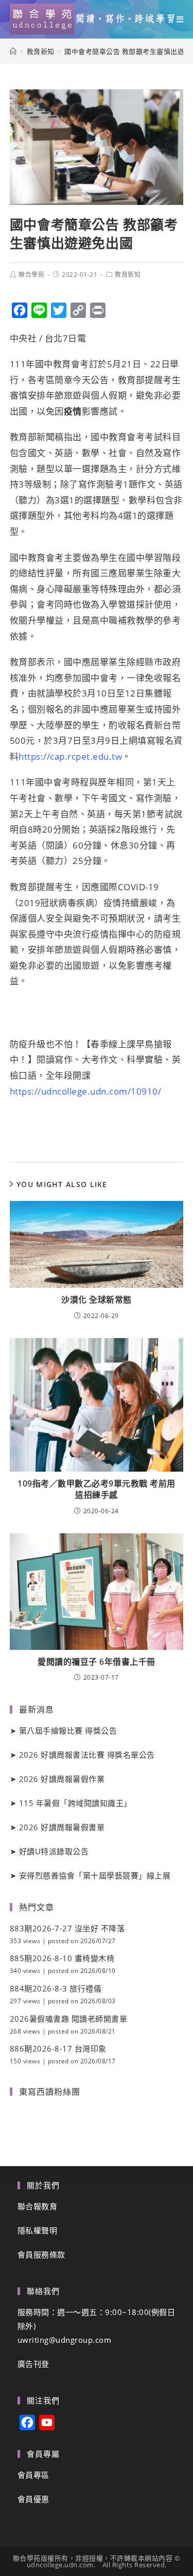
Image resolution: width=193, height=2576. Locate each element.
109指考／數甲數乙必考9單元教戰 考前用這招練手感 (97, 1489)
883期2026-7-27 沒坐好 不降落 (67, 1928)
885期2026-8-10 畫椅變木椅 (62, 1958)
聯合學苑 (31, 275)
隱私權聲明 (38, 2230)
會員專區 (33, 2475)
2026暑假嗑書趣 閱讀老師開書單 (69, 2019)
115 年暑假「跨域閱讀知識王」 (75, 1803)
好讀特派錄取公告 (54, 1851)
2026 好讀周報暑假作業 (62, 1779)
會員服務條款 (41, 2254)
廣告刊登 (33, 2364)
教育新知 (128, 275)
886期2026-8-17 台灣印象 (58, 2048)
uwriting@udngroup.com (65, 2340)
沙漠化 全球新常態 (97, 1300)
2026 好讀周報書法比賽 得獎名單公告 (87, 1755)
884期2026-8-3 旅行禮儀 (56, 1988)
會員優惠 (33, 2499)
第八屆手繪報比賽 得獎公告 (68, 1731)
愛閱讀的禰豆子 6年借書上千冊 (97, 1662)
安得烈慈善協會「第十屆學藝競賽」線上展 (95, 1875)
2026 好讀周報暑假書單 (62, 1827)
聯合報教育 (38, 2206)
